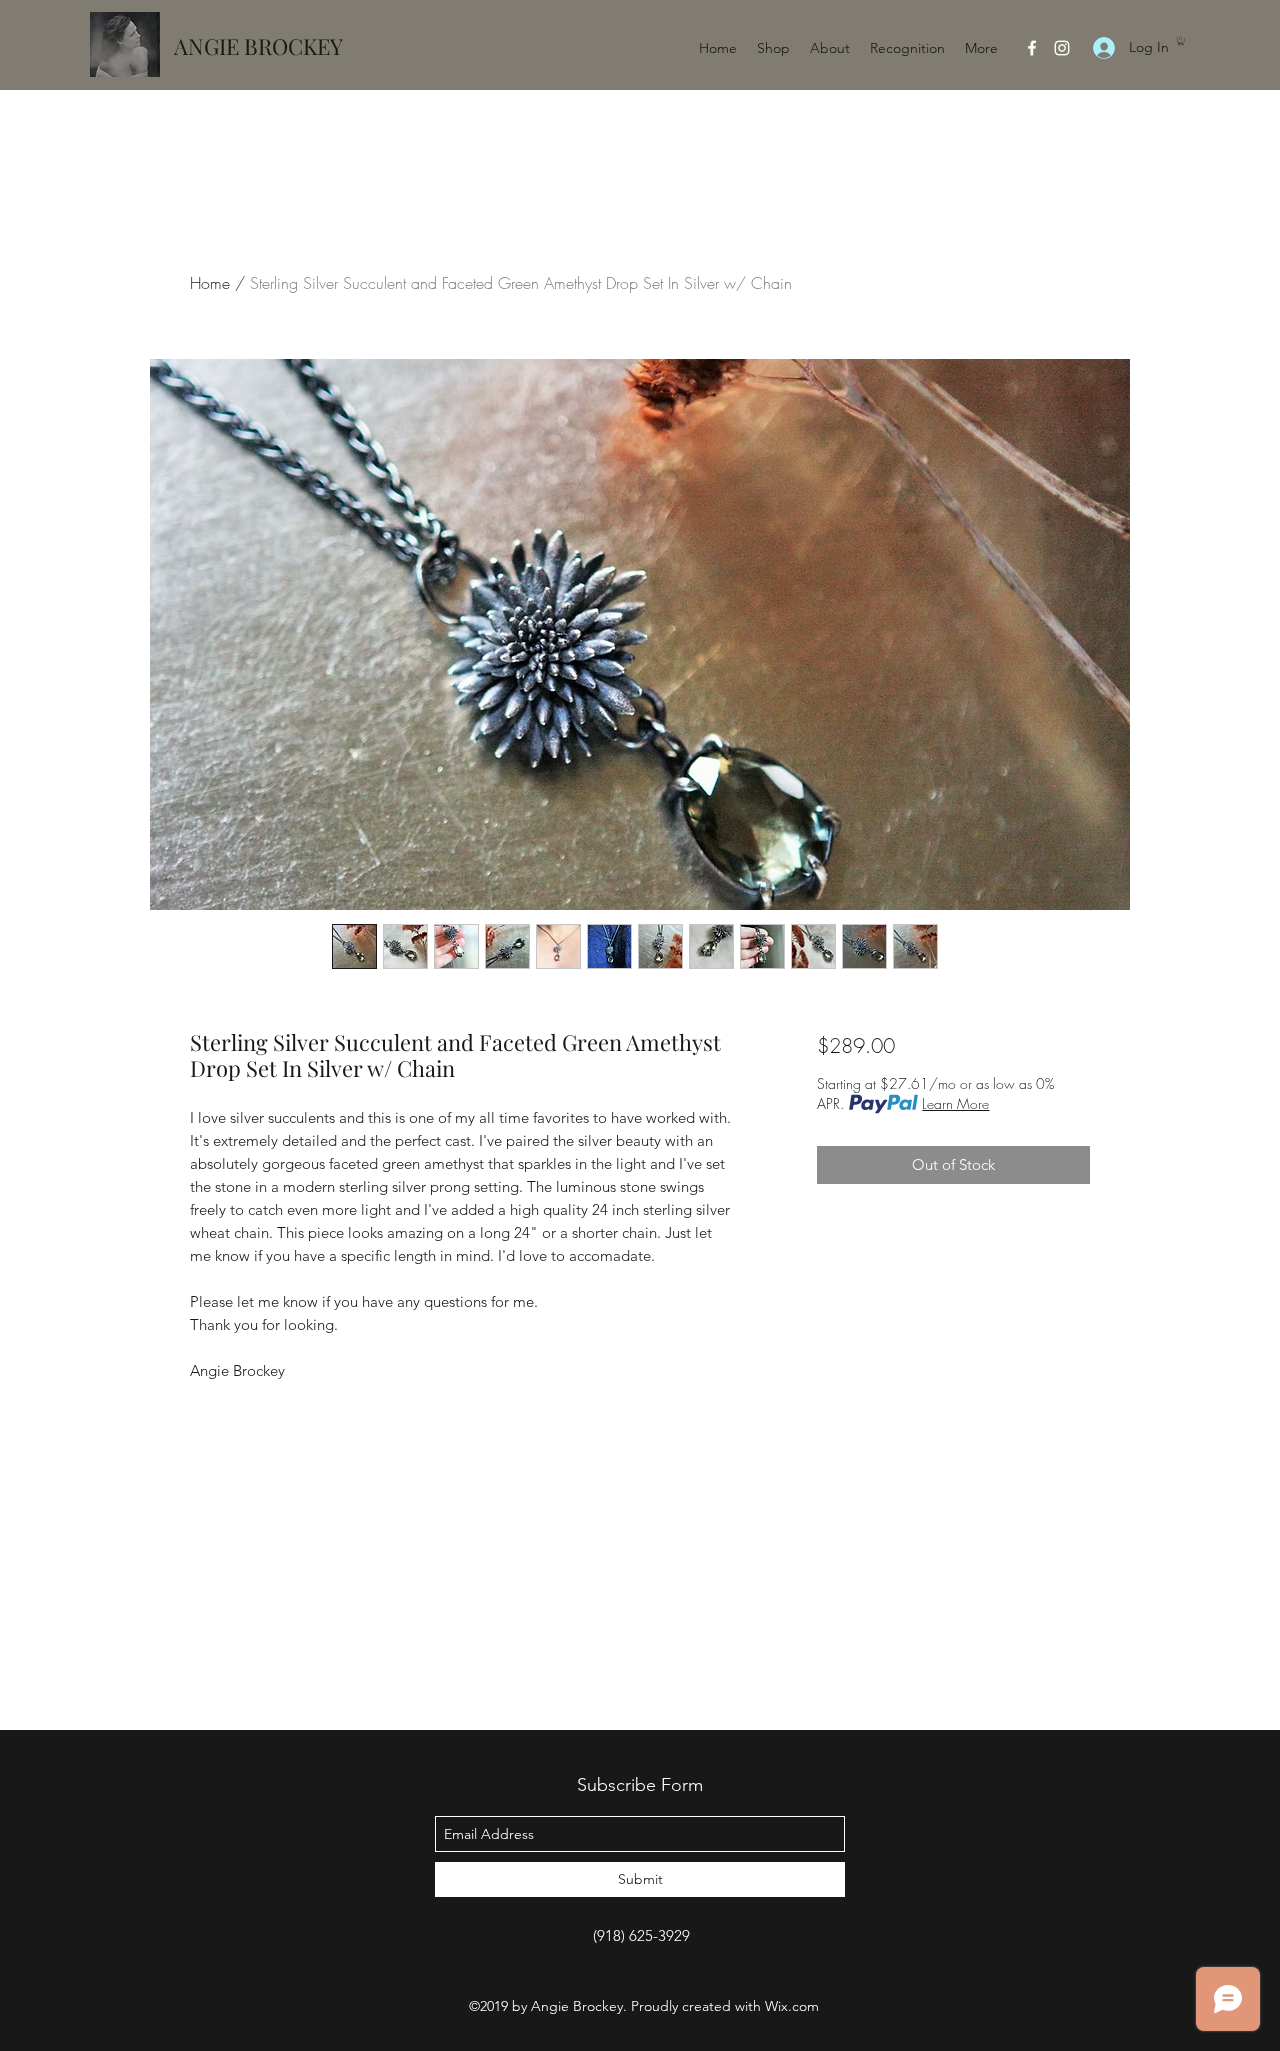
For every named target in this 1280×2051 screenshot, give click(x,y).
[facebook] (1032, 48)
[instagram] (1062, 48)
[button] (1181, 41)
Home (210, 283)
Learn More (955, 1103)
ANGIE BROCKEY (258, 46)
